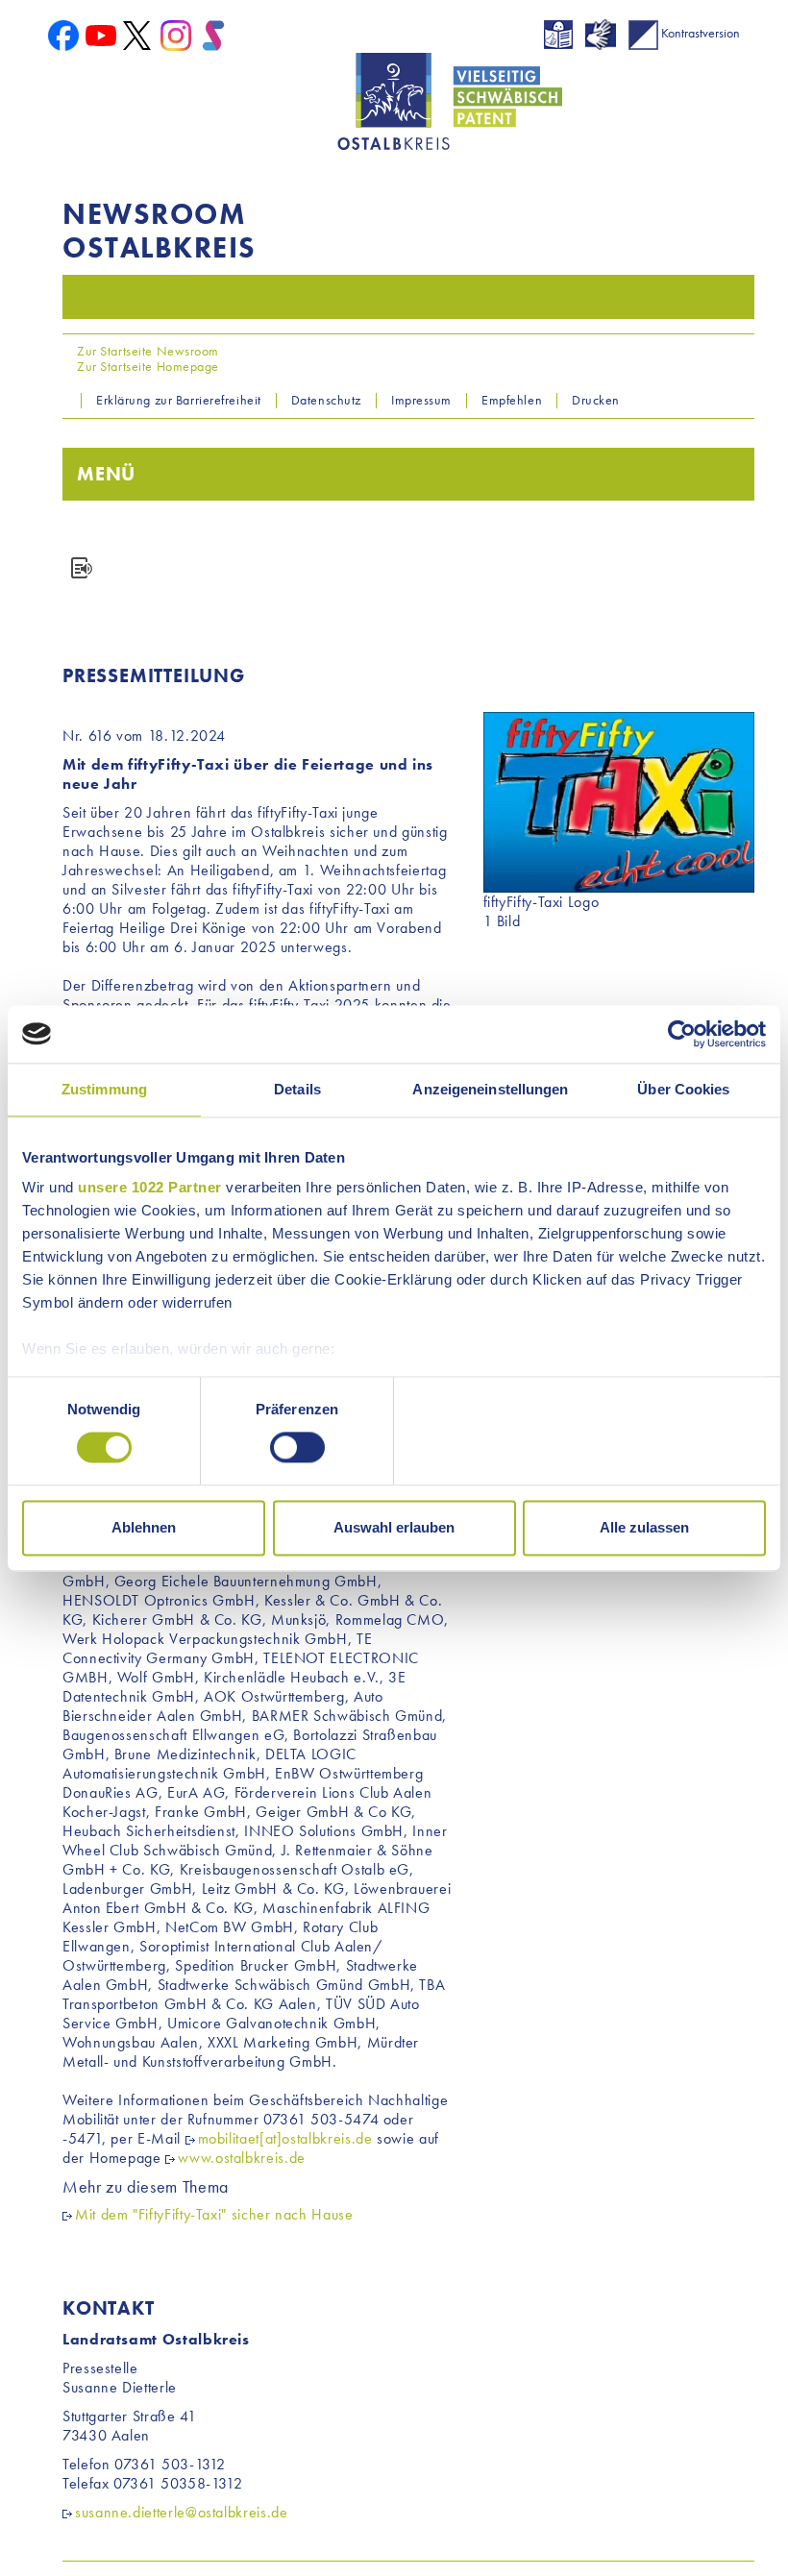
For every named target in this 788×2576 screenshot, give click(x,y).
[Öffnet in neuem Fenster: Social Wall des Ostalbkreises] (213, 34)
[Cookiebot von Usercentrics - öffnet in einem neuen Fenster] (682, 1034)
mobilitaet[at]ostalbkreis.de (285, 2138)
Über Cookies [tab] (683, 1089)
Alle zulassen (644, 1527)
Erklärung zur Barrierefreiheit (179, 400)
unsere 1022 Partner (150, 1187)
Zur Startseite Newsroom (147, 351)
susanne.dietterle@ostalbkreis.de (181, 2512)
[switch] (297, 1448)
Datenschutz (326, 400)
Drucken (596, 400)
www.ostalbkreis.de (242, 2158)
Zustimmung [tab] (104, 1089)
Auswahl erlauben (394, 1527)
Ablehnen (144, 1527)
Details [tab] (297, 1089)
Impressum (421, 400)
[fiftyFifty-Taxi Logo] (619, 800)
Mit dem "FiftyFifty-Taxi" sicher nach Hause (214, 2214)
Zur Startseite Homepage (147, 366)
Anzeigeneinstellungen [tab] (490, 1089)
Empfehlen (512, 400)
